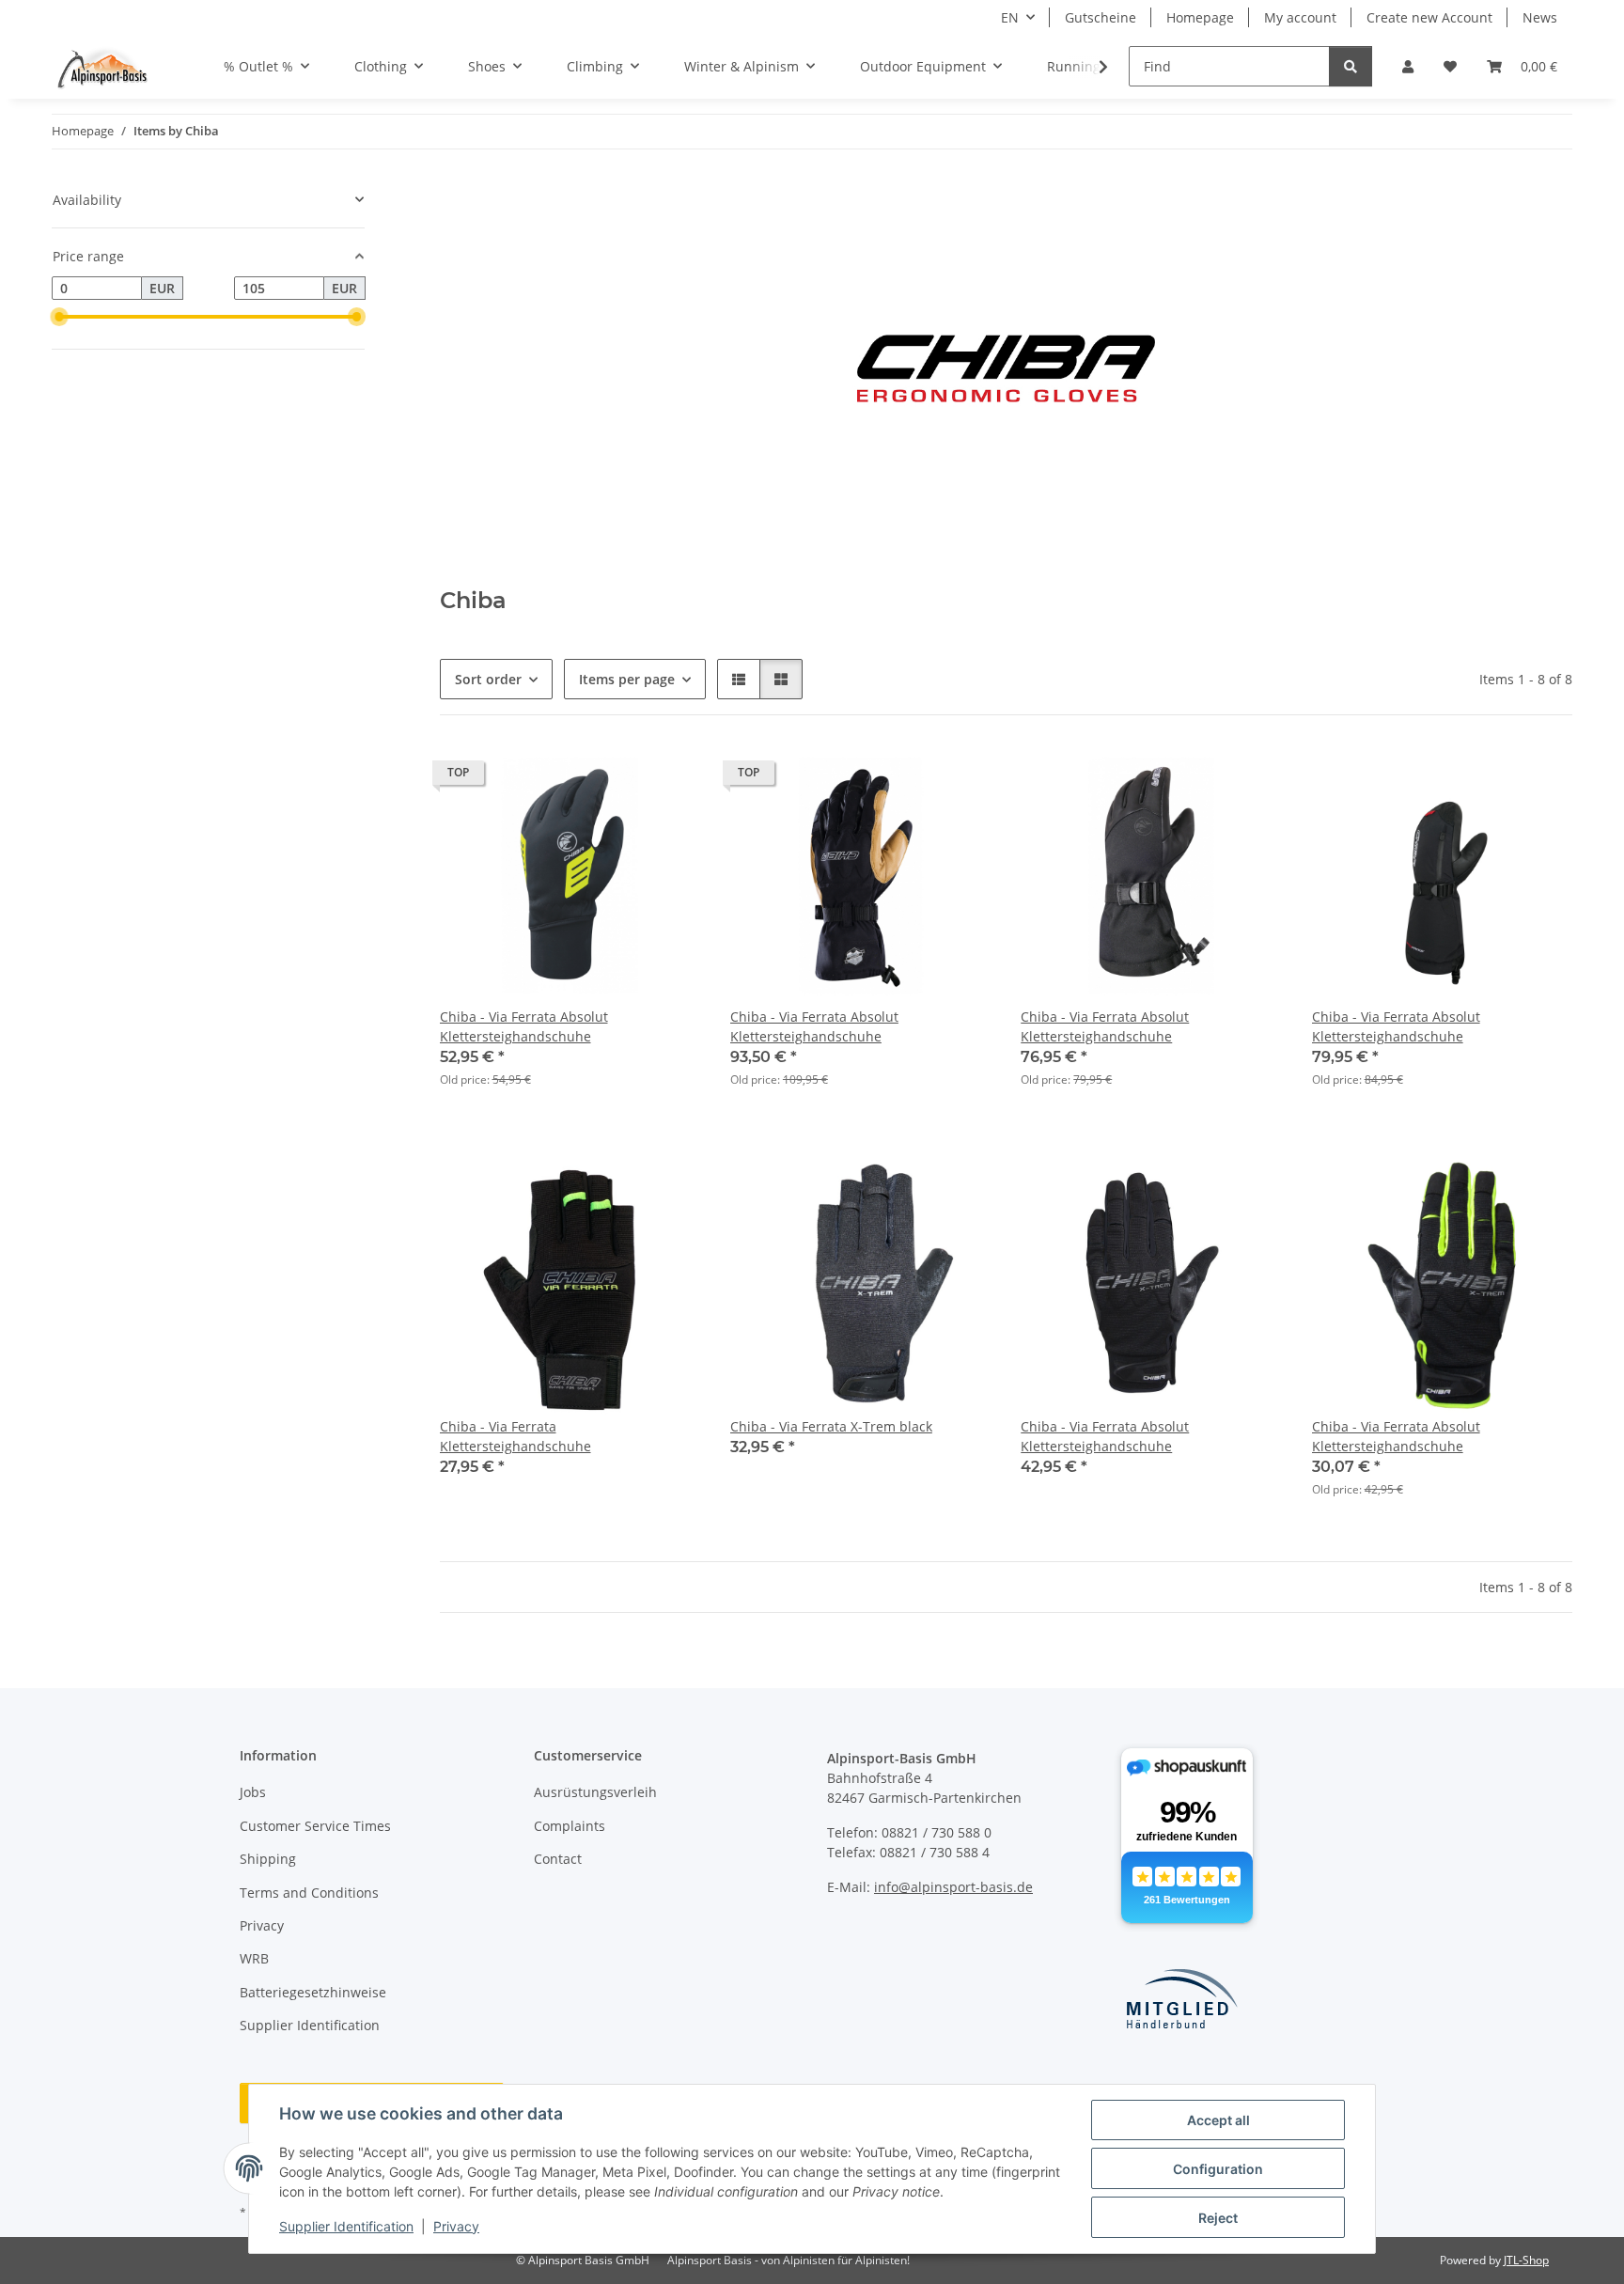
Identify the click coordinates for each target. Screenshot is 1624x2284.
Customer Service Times (315, 1826)
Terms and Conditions (309, 1893)
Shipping (268, 1859)
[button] (1408, 66)
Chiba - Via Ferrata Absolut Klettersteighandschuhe (524, 1026)
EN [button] (1010, 17)
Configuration (1218, 2169)
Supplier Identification (346, 2226)
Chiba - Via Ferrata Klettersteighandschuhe (515, 1436)
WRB (254, 1958)
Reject (1218, 2218)
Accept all (1218, 2120)
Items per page (627, 679)
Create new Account (1429, 17)
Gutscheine (1101, 17)
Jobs (253, 1792)
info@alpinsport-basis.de (953, 1887)
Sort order (488, 679)
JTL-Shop (1526, 2260)
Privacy (456, 2226)
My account (1300, 17)
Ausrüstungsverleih (595, 1792)
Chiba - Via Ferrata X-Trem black (831, 1426)
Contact (558, 1859)
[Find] (1351, 66)
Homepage (1200, 17)
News (1540, 17)
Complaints (570, 1826)
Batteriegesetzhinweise (313, 1992)
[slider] (59, 317)
